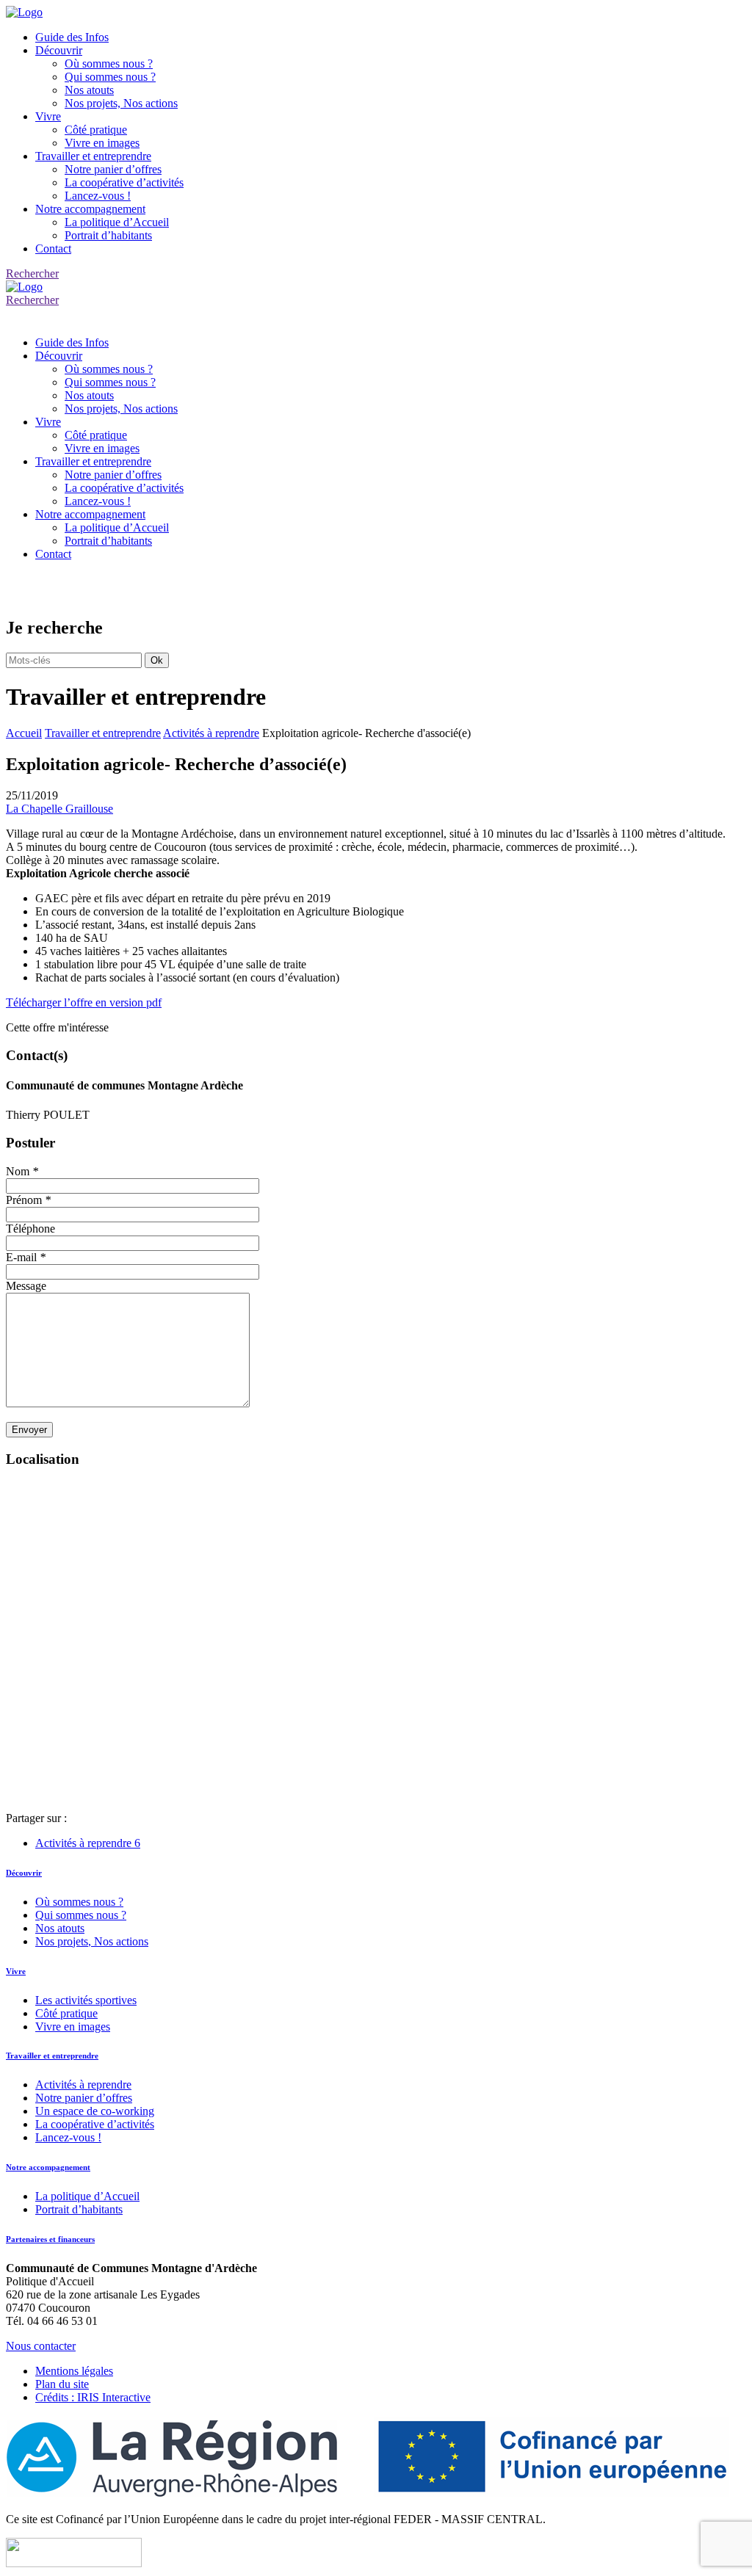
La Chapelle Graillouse (59, 809)
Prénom (28, 1200)
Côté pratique (96, 130)
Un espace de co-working (95, 2111)
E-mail (26, 1257)
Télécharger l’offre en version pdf (84, 1002)
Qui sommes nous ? (110, 77)
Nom (22, 1171)
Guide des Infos (72, 37)
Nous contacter (41, 2346)
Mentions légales (74, 2371)
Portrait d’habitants (108, 235)
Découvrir (59, 50)
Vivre (48, 116)
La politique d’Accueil (117, 222)
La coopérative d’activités (124, 182)
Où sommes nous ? (109, 64)
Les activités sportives (86, 2000)
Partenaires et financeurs (50, 2239)
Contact (53, 248)
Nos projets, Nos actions (121, 103)
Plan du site (62, 2384)
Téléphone (30, 1229)
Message (26, 1286)
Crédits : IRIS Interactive (93, 2397)
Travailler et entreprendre (93, 156)
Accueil (24, 733)
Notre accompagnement (90, 209)
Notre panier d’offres (113, 169)
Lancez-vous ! (98, 196)
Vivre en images (102, 143)
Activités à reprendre (211, 733)
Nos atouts (89, 90)
